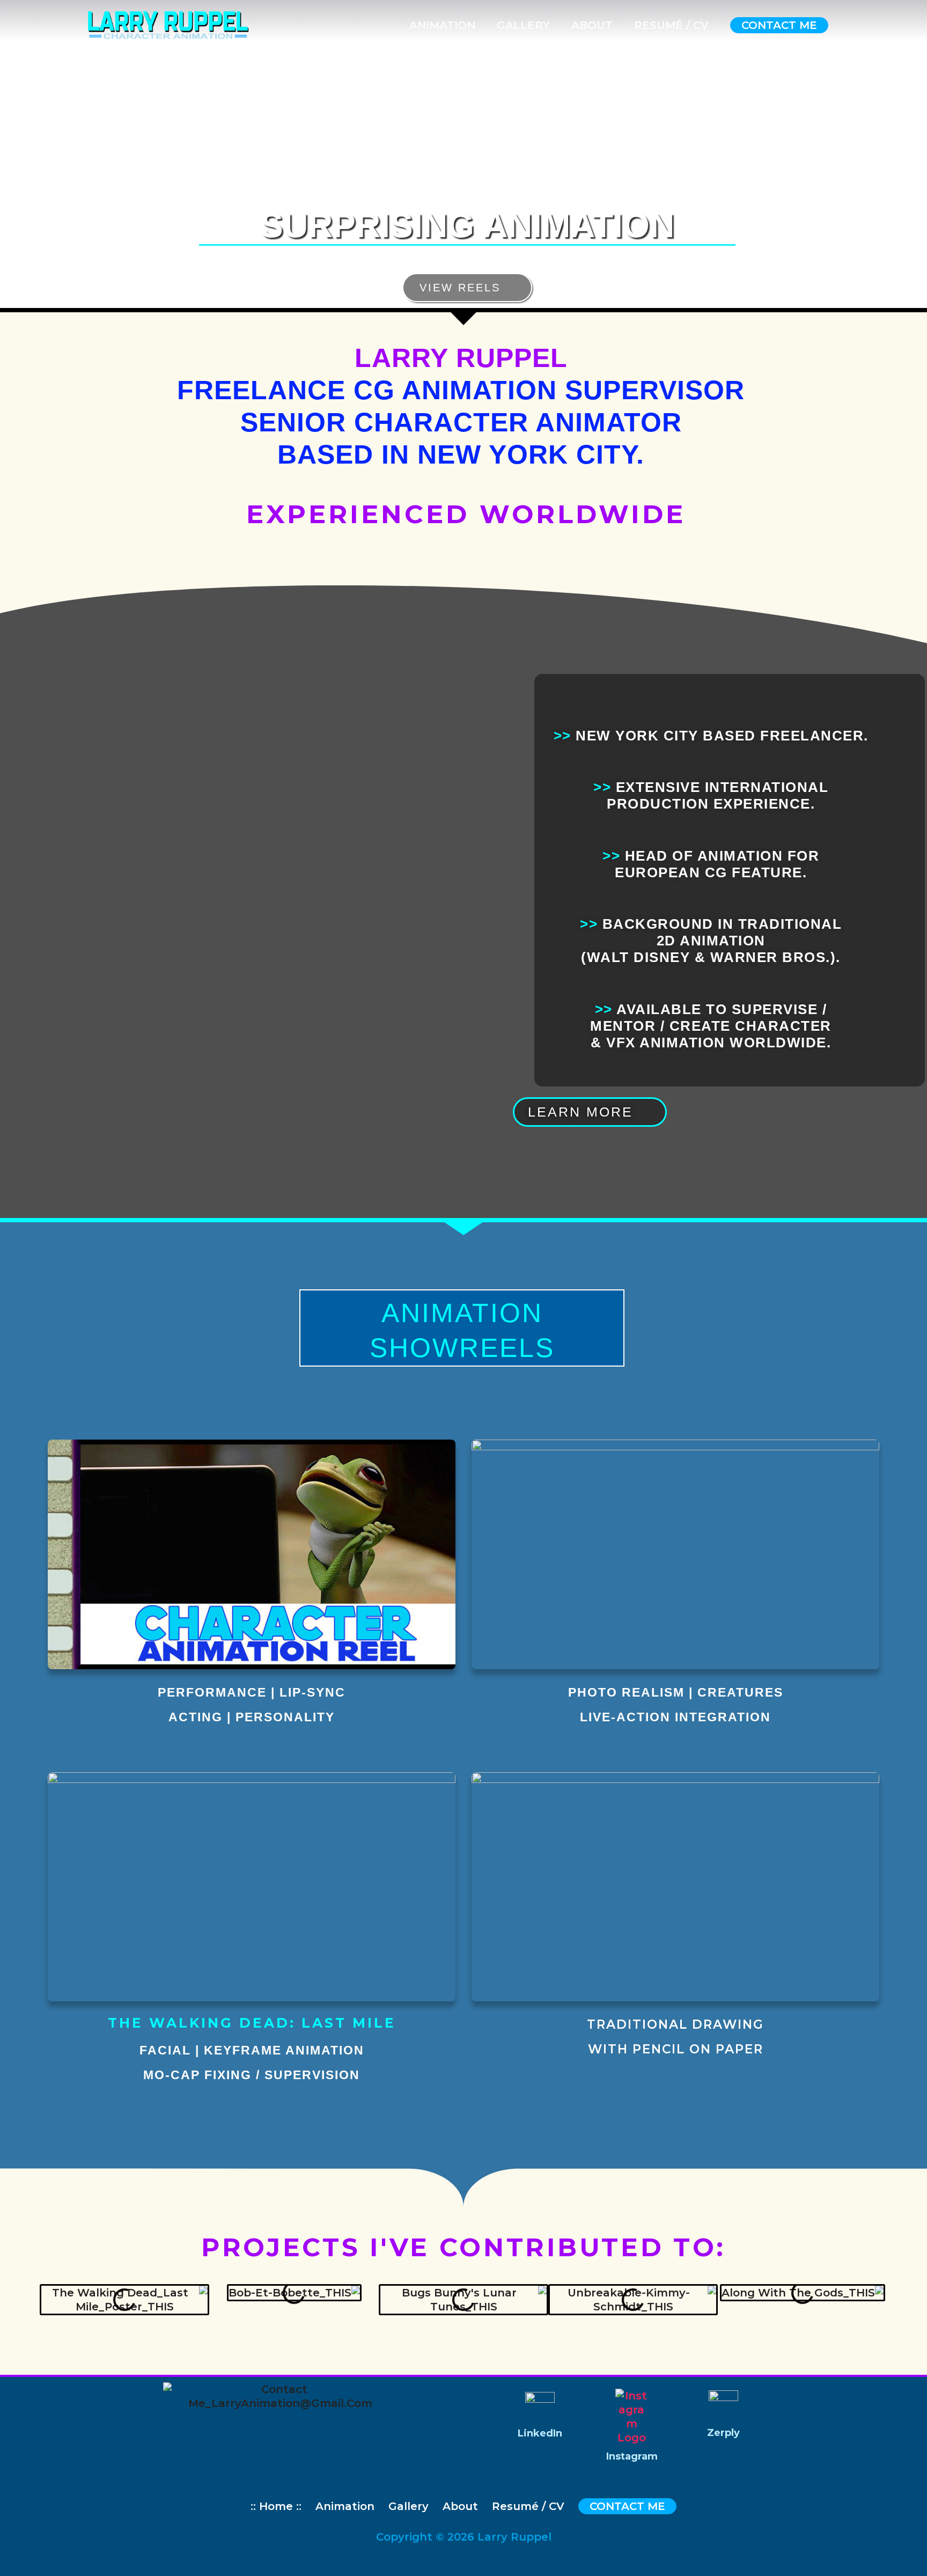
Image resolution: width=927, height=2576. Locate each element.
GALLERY (523, 25)
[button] (50, 2307)
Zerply (723, 2433)
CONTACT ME (779, 25)
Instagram (632, 2456)
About (460, 2506)
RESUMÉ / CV (671, 25)
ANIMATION (442, 25)
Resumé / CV (528, 2506)
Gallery (409, 2506)
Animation (345, 2506)
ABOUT (592, 25)
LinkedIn (540, 2433)
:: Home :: (276, 2506)
